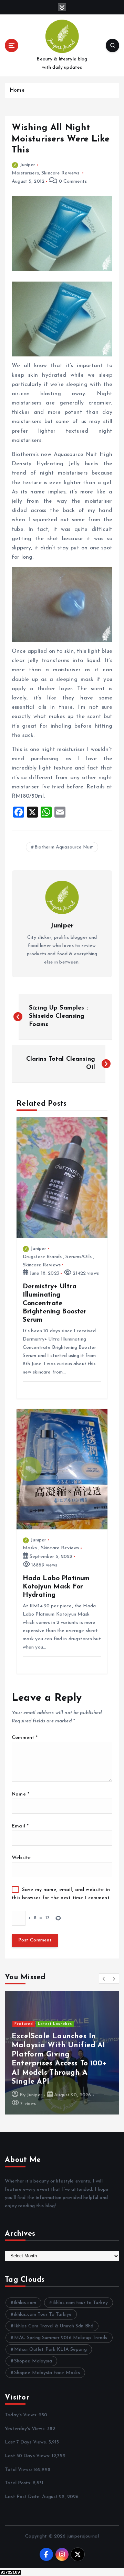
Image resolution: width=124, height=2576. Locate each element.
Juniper (28, 165)
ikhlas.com (25, 2303)
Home (17, 90)
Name (20, 1794)
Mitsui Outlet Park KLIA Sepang (50, 2350)
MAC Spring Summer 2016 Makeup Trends (61, 2338)
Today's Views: (22, 2415)
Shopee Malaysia (33, 2361)
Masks (30, 1548)
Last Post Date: (23, 2497)
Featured (24, 2051)
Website (21, 1858)
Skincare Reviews (60, 173)
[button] (104, 1979)
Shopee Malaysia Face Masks (47, 2373)
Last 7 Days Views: (27, 2442)
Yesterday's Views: (26, 2429)
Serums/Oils (79, 1257)
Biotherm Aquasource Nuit (64, 847)
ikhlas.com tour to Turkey (80, 2303)
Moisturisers (25, 173)
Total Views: (19, 2470)
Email (20, 1826)
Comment (25, 1738)
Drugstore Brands (42, 1257)
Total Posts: (19, 2483)
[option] (62, 2053)
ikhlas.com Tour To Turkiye (43, 2315)
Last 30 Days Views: (28, 2456)
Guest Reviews (53, 2051)
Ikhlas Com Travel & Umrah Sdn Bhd (54, 2326)
